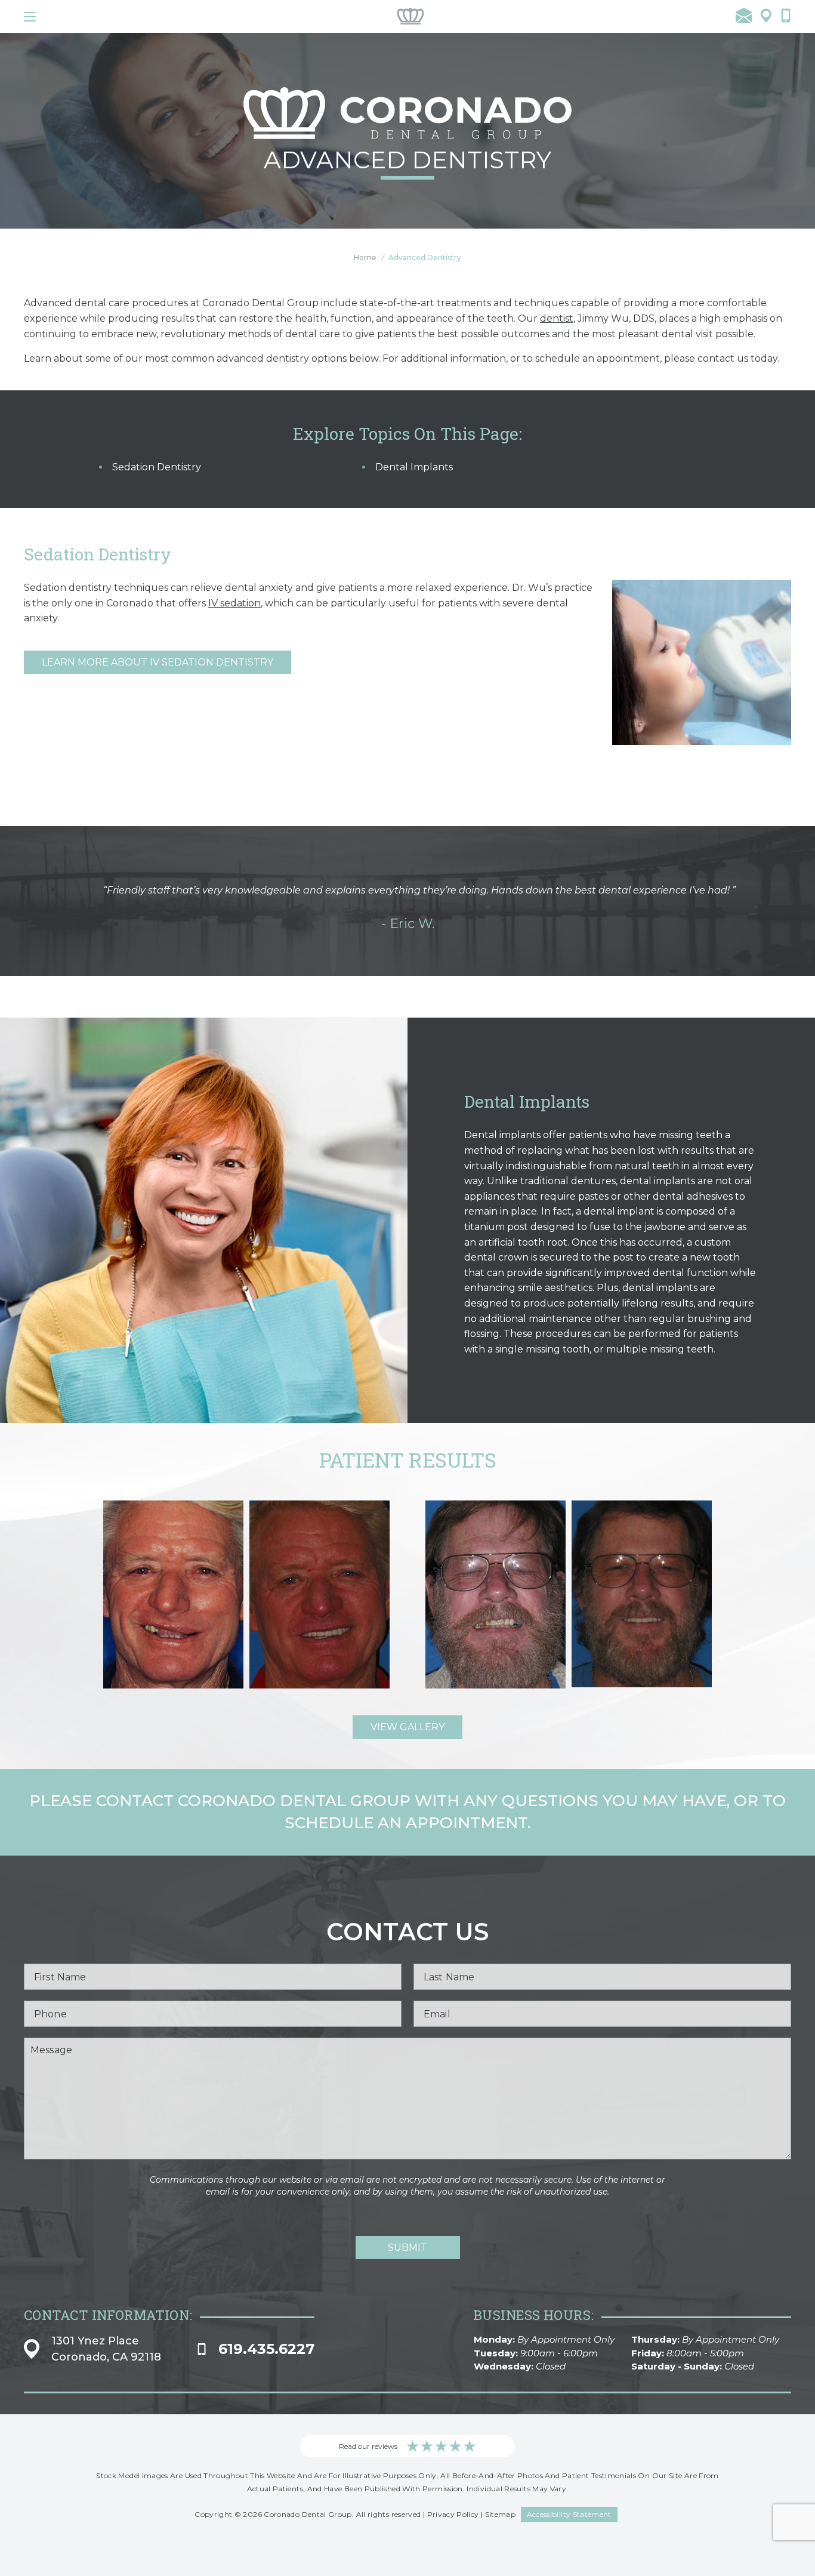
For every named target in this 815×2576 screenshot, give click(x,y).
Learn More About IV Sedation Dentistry (158, 662)
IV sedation (234, 603)
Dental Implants (414, 467)
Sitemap (501, 2514)
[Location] (766, 16)
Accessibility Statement (569, 2514)
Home (365, 258)
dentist (557, 318)
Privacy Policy (453, 2514)
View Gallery (407, 1727)
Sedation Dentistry (157, 467)
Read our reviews (368, 2446)
